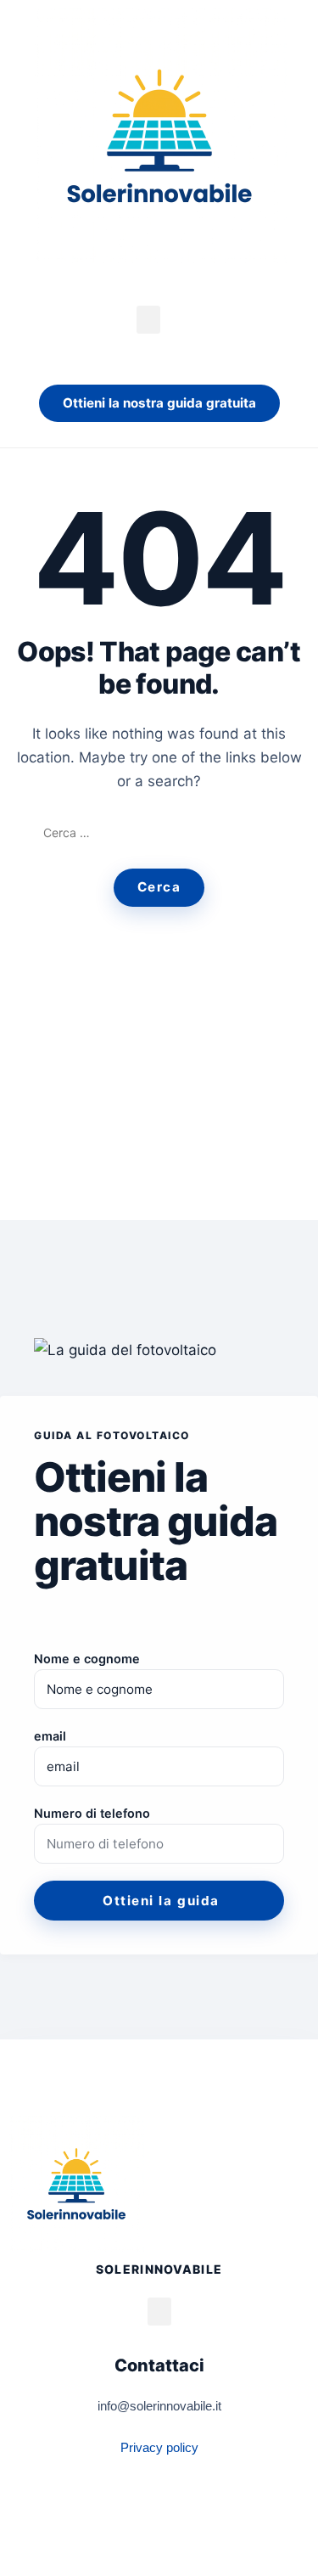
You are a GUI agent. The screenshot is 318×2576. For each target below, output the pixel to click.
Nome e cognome (87, 1659)
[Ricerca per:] (159, 833)
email (50, 1736)
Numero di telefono (92, 1813)
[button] (148, 320)
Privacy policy (159, 2447)
